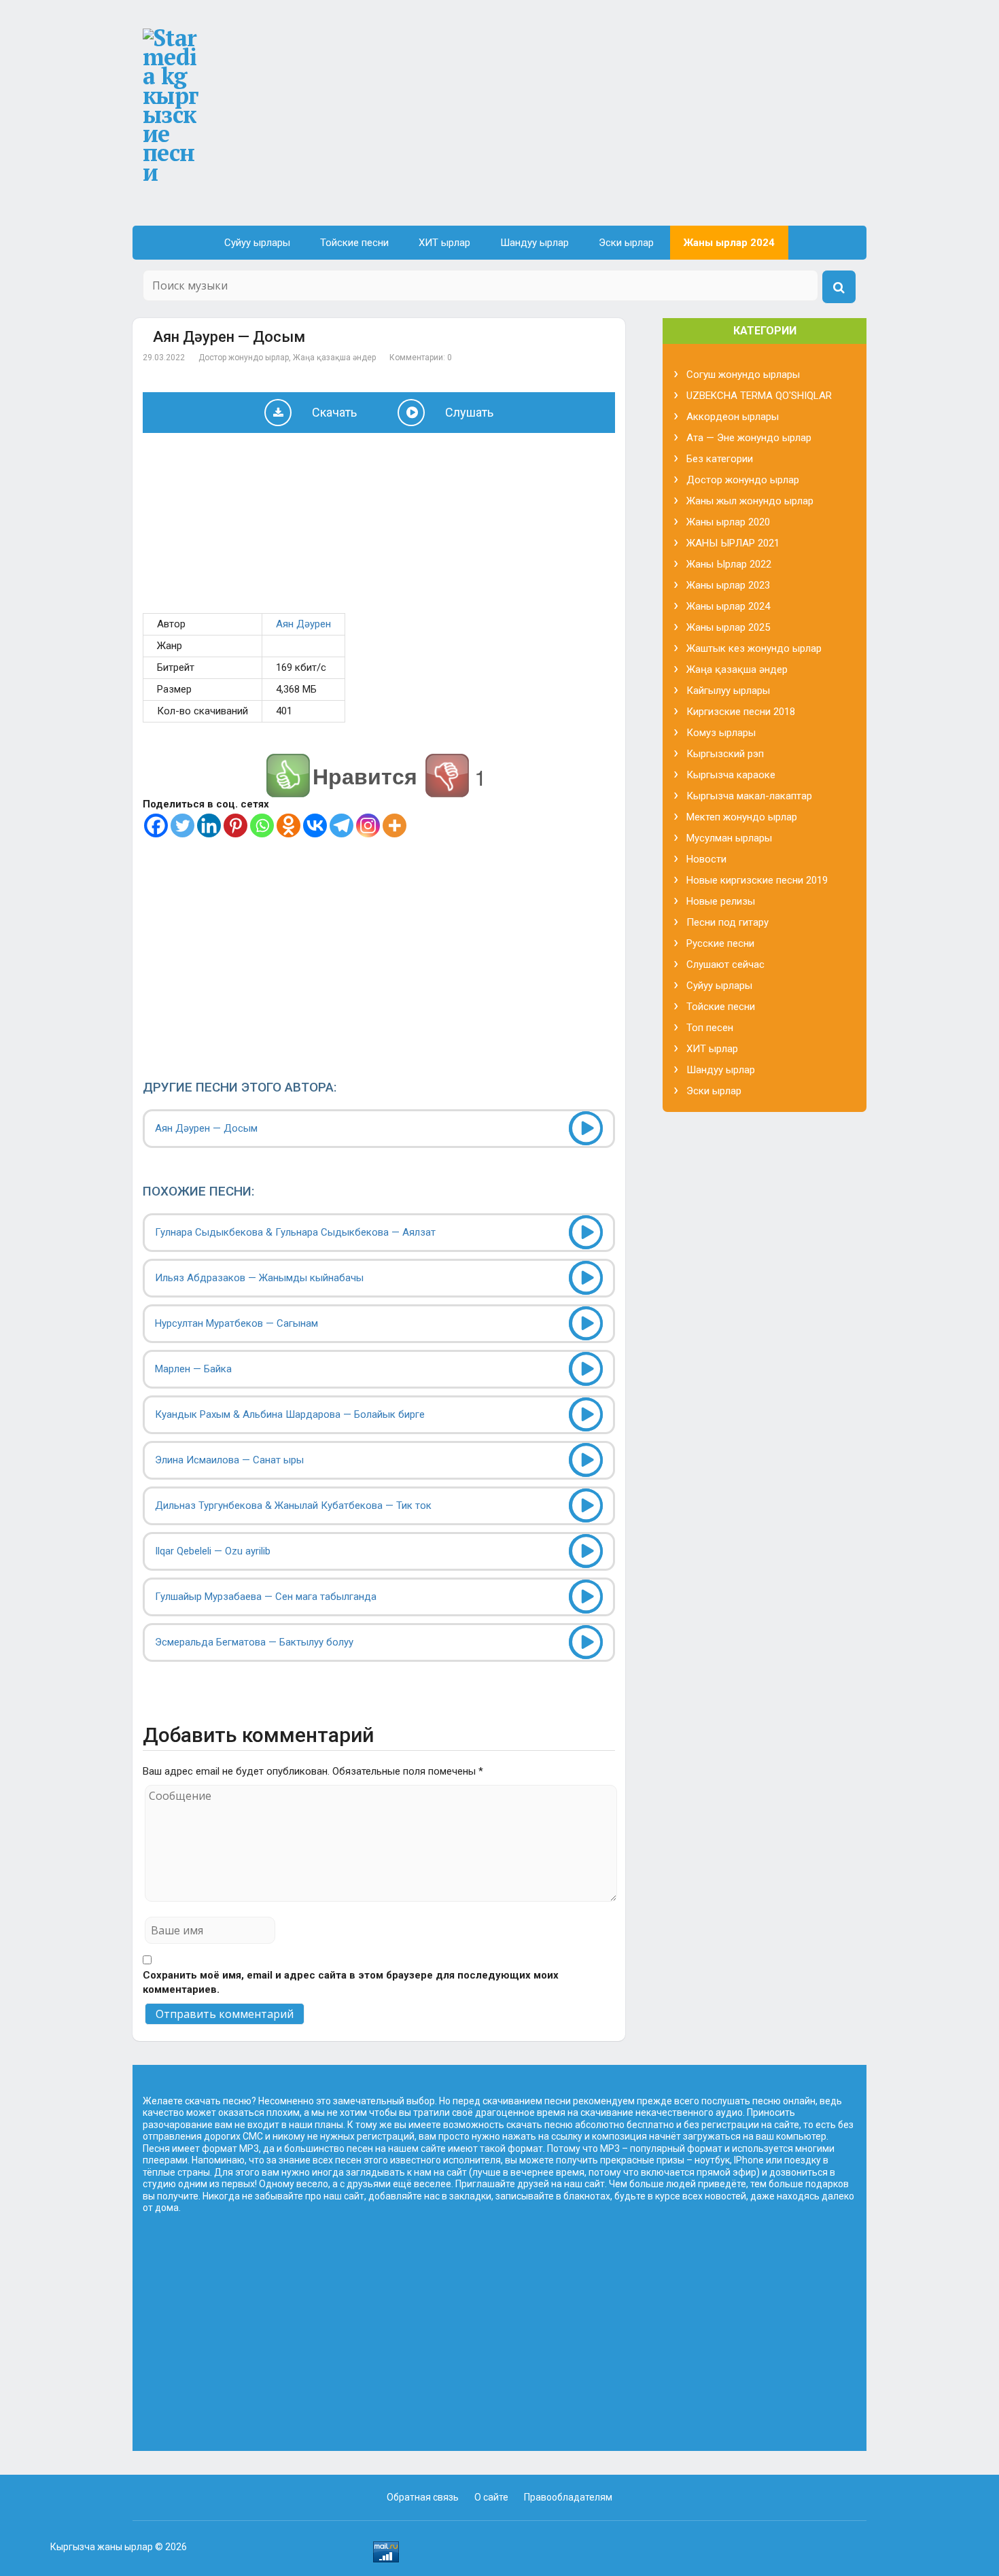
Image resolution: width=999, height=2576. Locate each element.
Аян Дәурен (303, 624)
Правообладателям (568, 2497)
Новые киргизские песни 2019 (757, 880)
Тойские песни (354, 243)
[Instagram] (368, 825)
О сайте (491, 2497)
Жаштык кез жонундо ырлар (754, 648)
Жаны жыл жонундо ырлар (750, 501)
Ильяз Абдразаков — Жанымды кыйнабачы (259, 1278)
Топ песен (710, 1028)
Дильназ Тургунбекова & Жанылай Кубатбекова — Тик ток (293, 1505)
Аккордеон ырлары (733, 417)
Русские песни (720, 943)
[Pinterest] (235, 825)
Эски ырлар (626, 243)
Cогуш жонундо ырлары (743, 375)
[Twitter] (182, 825)
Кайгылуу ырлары (728, 691)
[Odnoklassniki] (288, 825)
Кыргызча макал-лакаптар (749, 796)
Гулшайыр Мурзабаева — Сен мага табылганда (266, 1597)
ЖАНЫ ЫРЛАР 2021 (733, 543)
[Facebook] (156, 825)
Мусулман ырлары (729, 838)
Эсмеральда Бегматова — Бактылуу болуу (254, 1642)
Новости (706, 859)
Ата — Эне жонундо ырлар (749, 438)
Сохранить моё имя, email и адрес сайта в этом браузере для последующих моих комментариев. (351, 1982)
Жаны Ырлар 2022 (729, 564)
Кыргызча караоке (731, 775)
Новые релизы (721, 901)
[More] (395, 825)
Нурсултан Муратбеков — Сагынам (236, 1323)
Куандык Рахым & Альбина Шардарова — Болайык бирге (290, 1414)
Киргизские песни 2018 (741, 712)
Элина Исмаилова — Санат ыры (229, 1460)
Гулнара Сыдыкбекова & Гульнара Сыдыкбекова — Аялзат (295, 1232)
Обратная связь (423, 2497)
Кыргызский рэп (725, 754)
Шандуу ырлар (534, 243)
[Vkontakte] (315, 825)
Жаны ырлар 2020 (728, 522)
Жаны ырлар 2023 (728, 585)
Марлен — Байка (193, 1369)
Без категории (720, 459)
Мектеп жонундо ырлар (742, 817)
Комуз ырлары (721, 733)
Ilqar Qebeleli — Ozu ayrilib (213, 1551)
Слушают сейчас (725, 964)
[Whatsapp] (262, 825)
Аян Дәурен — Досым (206, 1128)
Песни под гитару (728, 922)
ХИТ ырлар (444, 243)
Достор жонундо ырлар (244, 358)
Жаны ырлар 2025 (728, 627)
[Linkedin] (209, 825)
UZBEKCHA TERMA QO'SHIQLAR (759, 396)
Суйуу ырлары (257, 243)
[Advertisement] (594, 124)
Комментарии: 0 (421, 358)
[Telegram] (341, 825)
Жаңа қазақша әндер (334, 358)
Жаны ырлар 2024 (729, 243)
